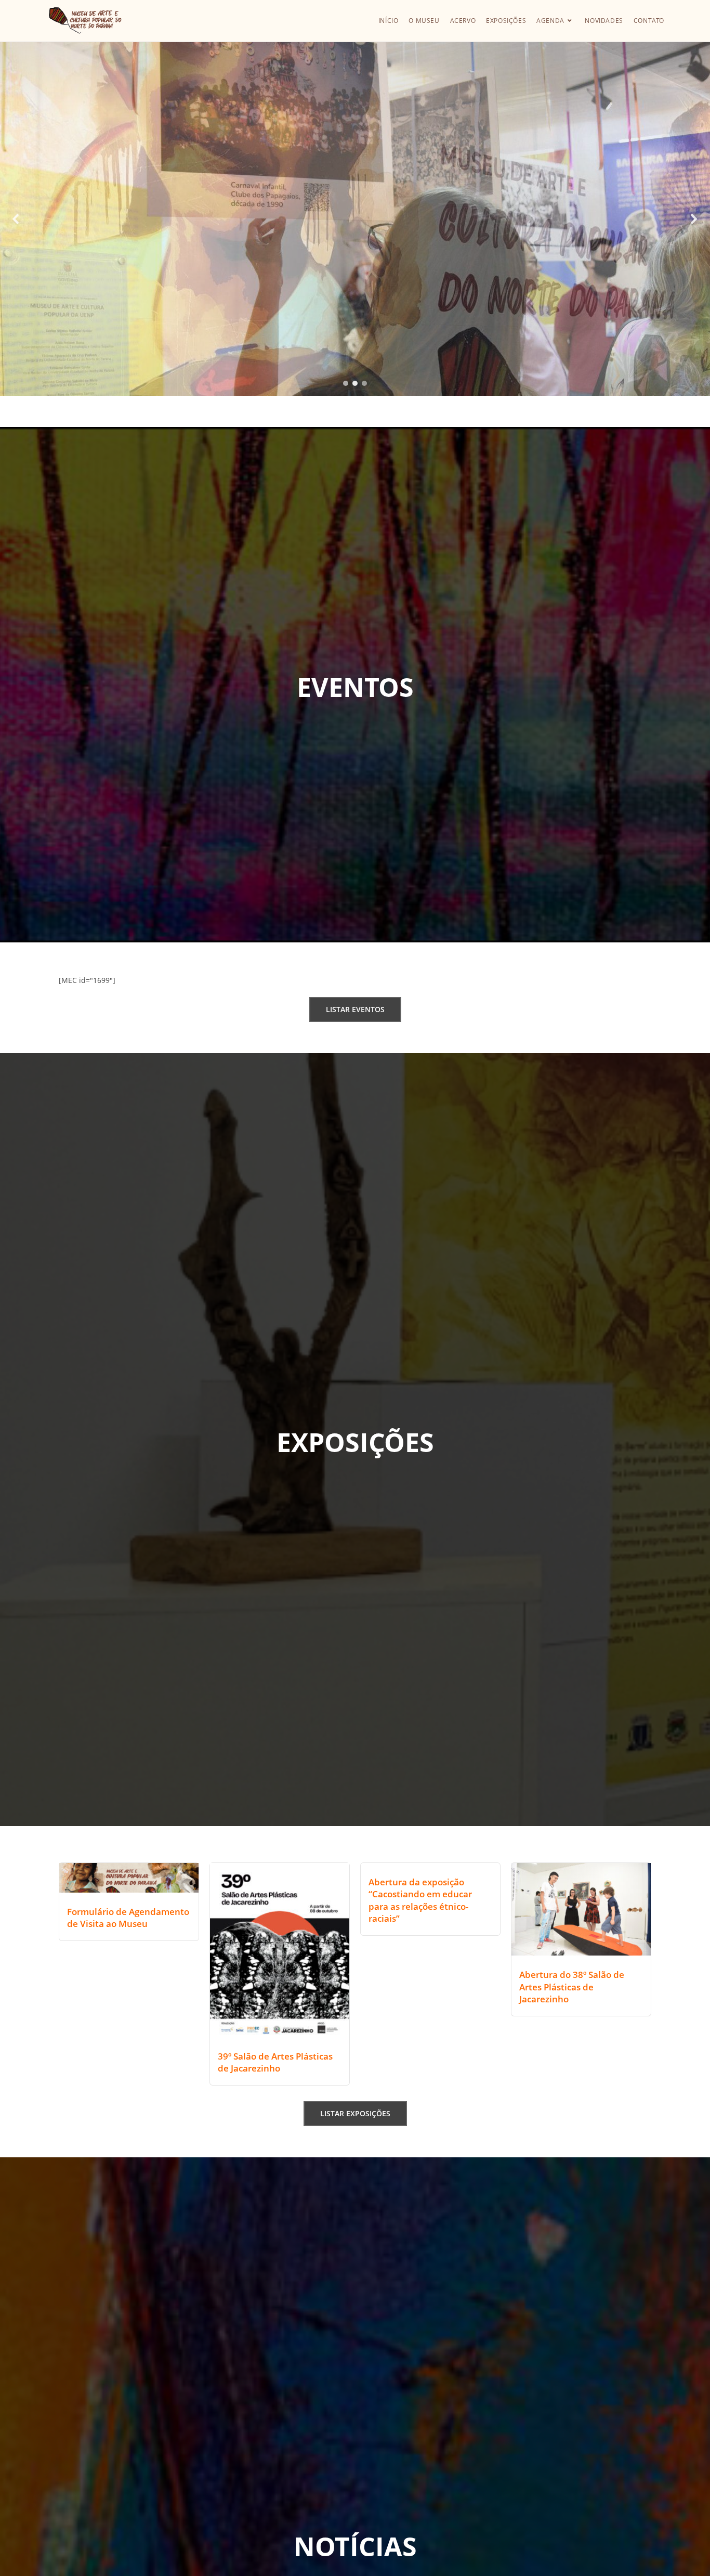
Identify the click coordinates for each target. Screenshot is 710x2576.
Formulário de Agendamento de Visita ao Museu (128, 1918)
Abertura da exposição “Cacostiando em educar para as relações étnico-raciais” (420, 1900)
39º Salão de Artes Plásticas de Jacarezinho (275, 2062)
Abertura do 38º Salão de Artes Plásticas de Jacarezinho (572, 1987)
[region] (355, 219)
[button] (16, 219)
